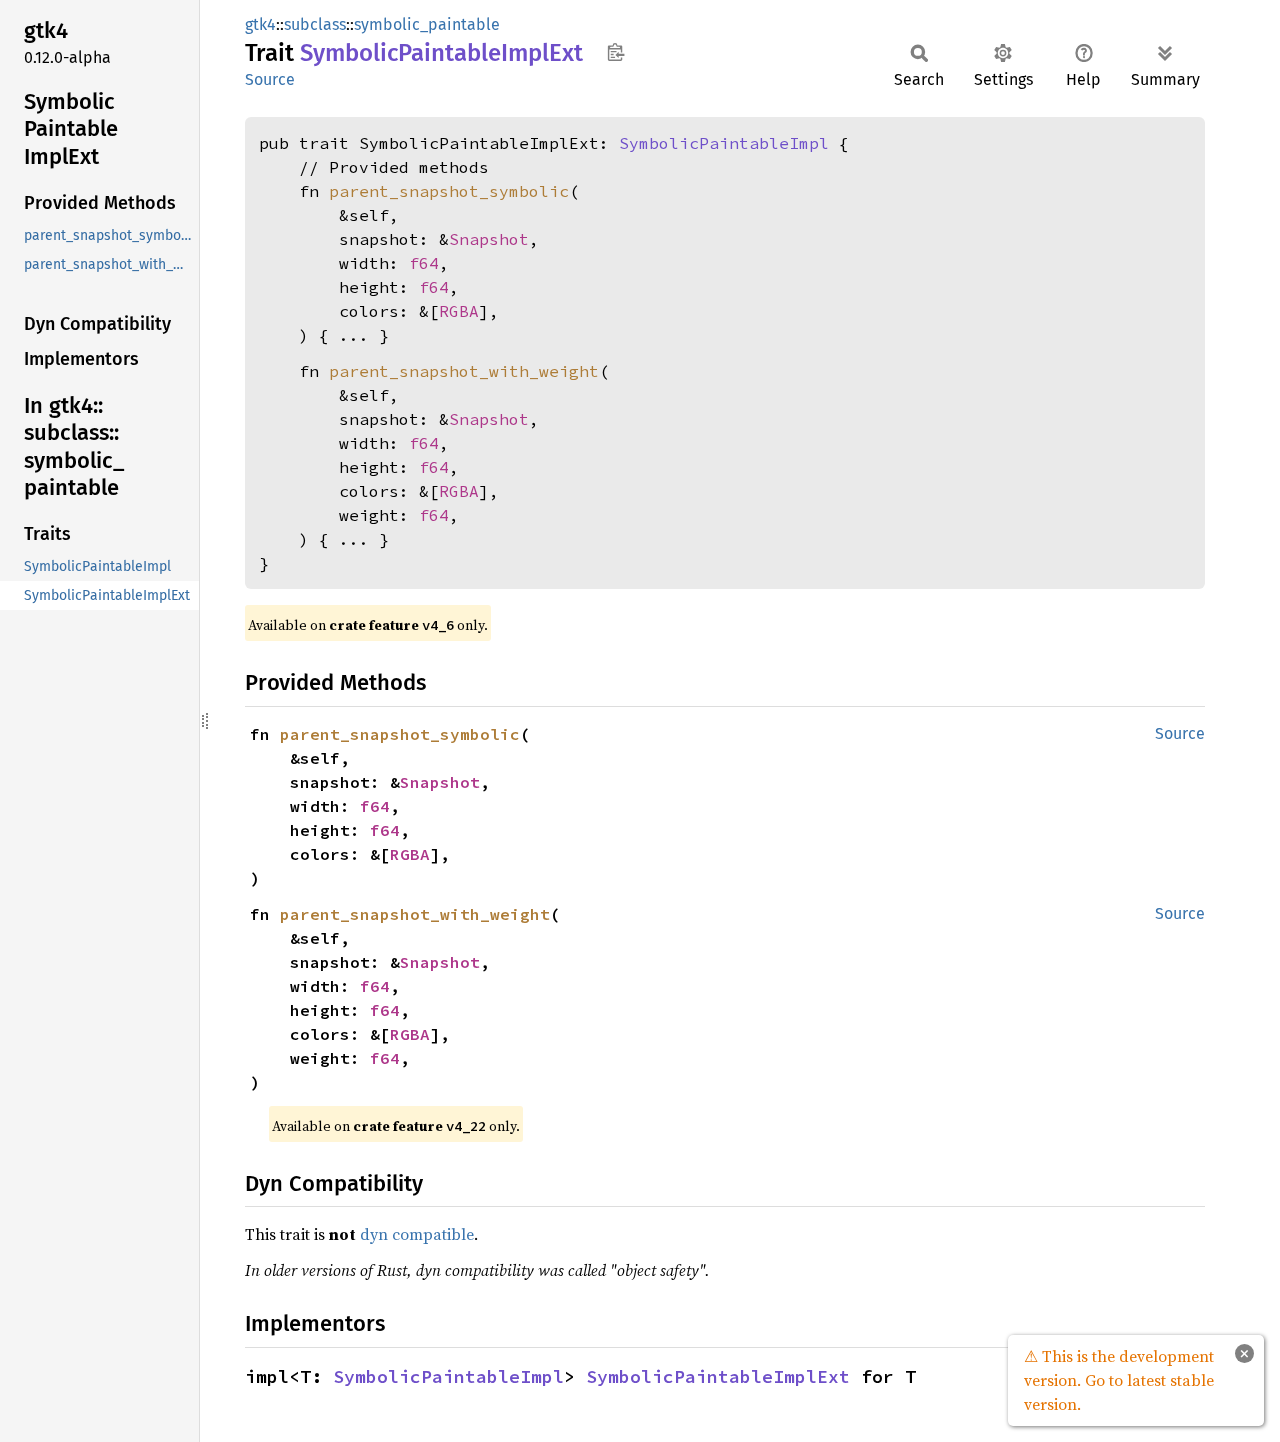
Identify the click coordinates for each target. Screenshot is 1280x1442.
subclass (315, 24)
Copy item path (615, 52)
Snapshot (489, 239)
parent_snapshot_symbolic (449, 191)
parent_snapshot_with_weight (464, 371)
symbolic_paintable (427, 24)
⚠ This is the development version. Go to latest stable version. (1119, 1380)
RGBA (459, 311)
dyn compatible (417, 1234)
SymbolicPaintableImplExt (718, 1376)
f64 (424, 263)
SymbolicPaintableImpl (724, 143)
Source (270, 79)
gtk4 (260, 24)
